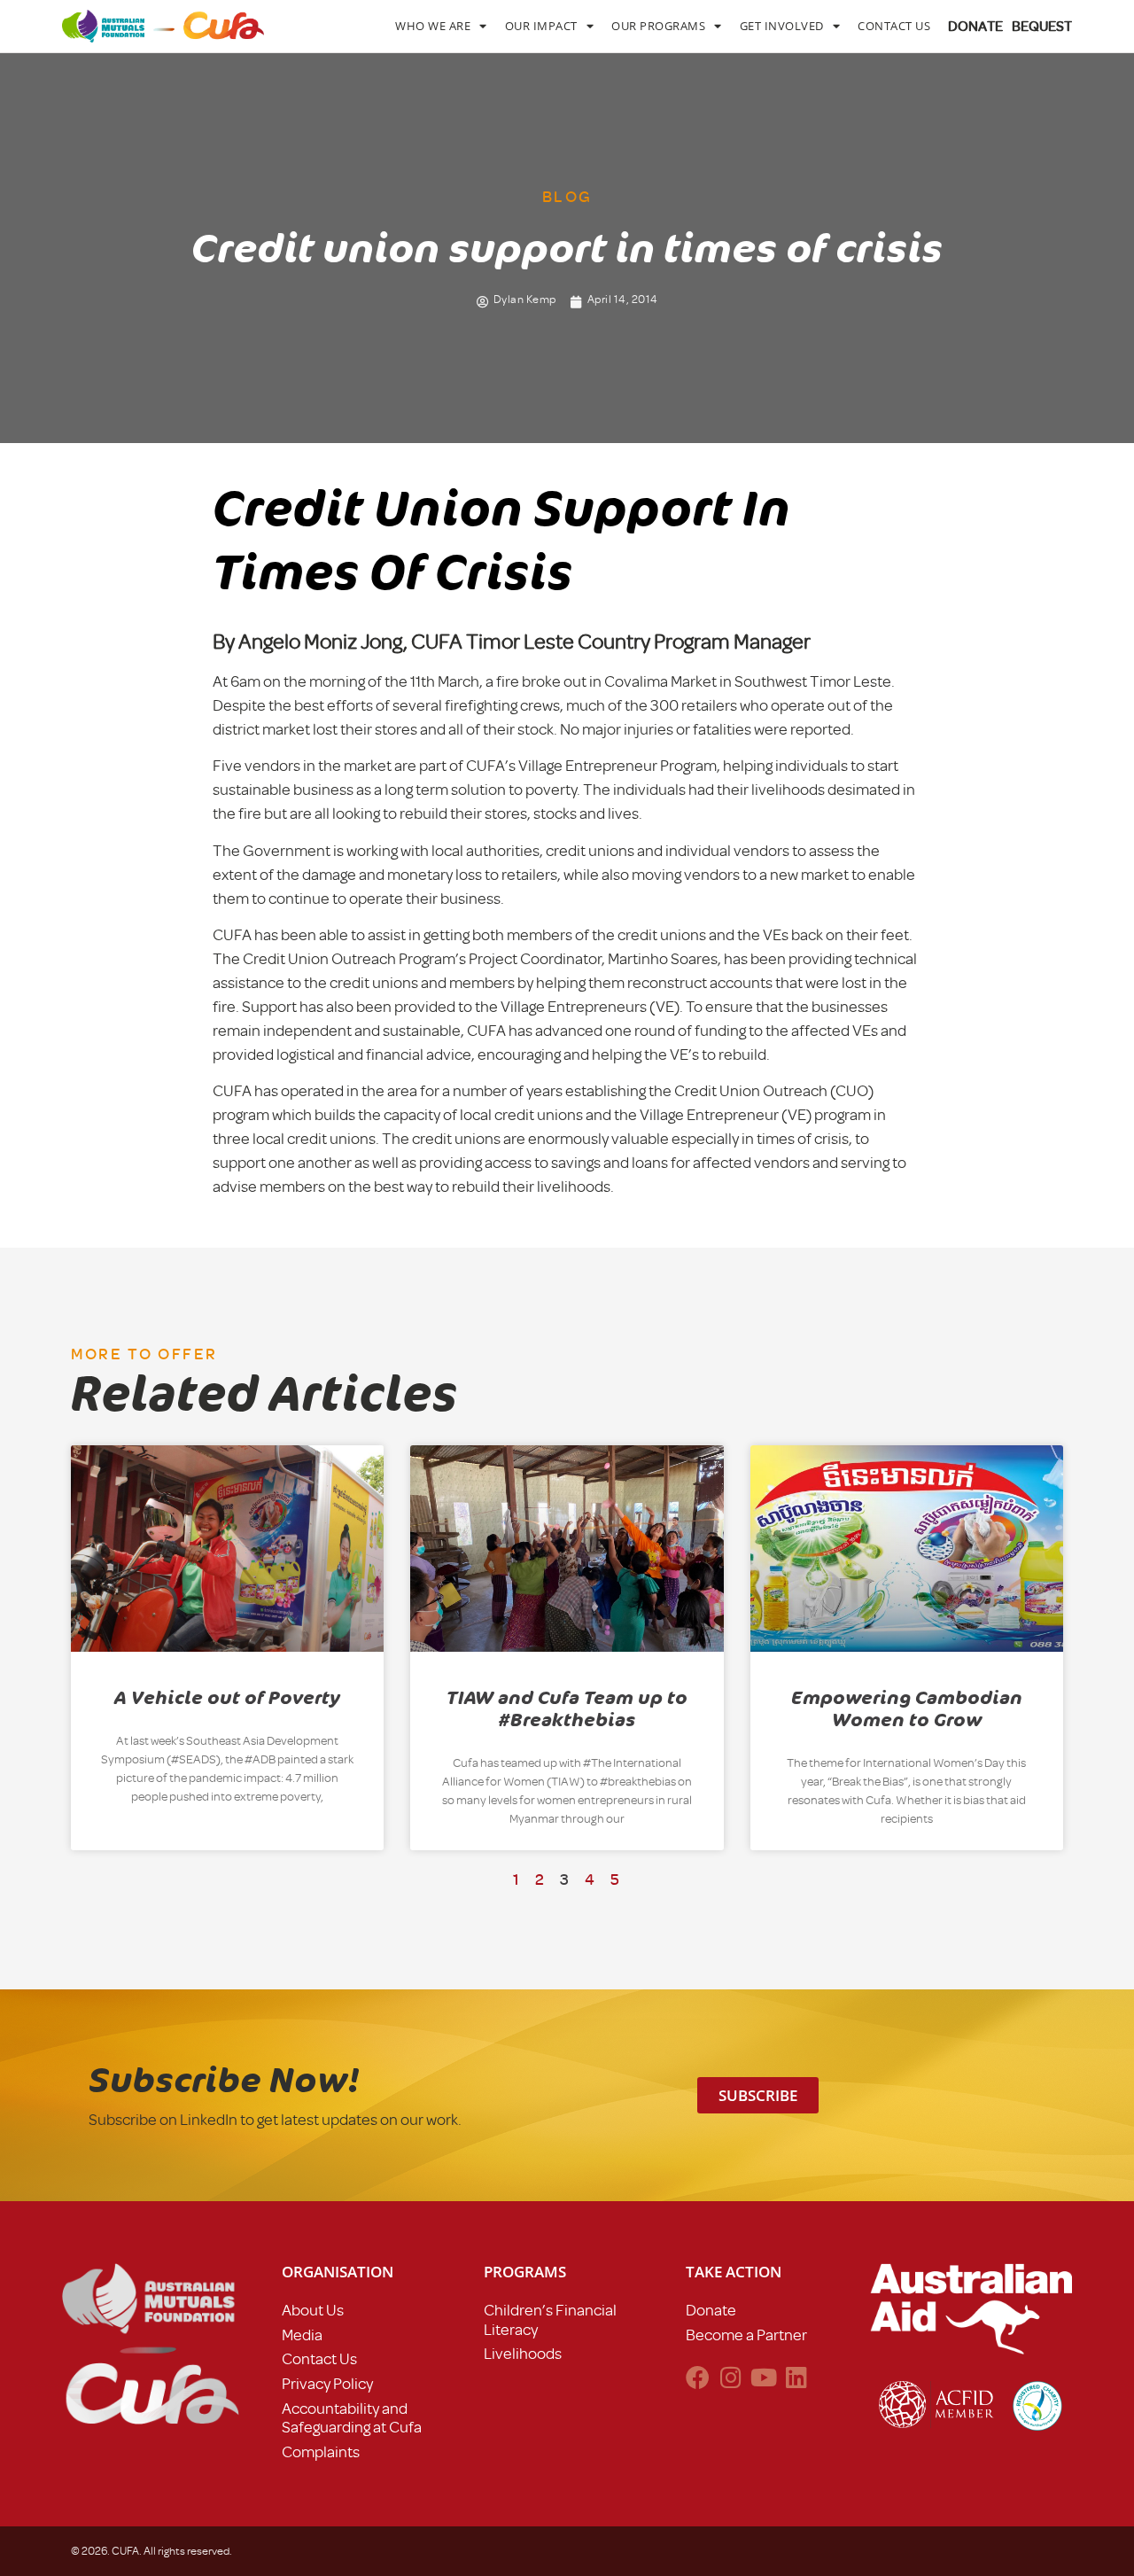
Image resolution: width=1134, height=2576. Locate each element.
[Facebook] (698, 2377)
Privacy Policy (327, 2384)
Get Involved (782, 26)
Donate (711, 2310)
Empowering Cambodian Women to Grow (907, 1709)
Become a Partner (746, 2335)
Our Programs (658, 26)
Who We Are (433, 26)
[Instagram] (730, 2377)
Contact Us (894, 26)
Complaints (321, 2452)
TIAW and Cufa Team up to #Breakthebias (567, 1709)
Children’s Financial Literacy (550, 2320)
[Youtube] (763, 2377)
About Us (313, 2310)
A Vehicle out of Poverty (227, 1698)
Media (302, 2335)
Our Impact (541, 26)
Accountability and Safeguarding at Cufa (352, 2418)
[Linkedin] (796, 2377)
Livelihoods (523, 2354)
